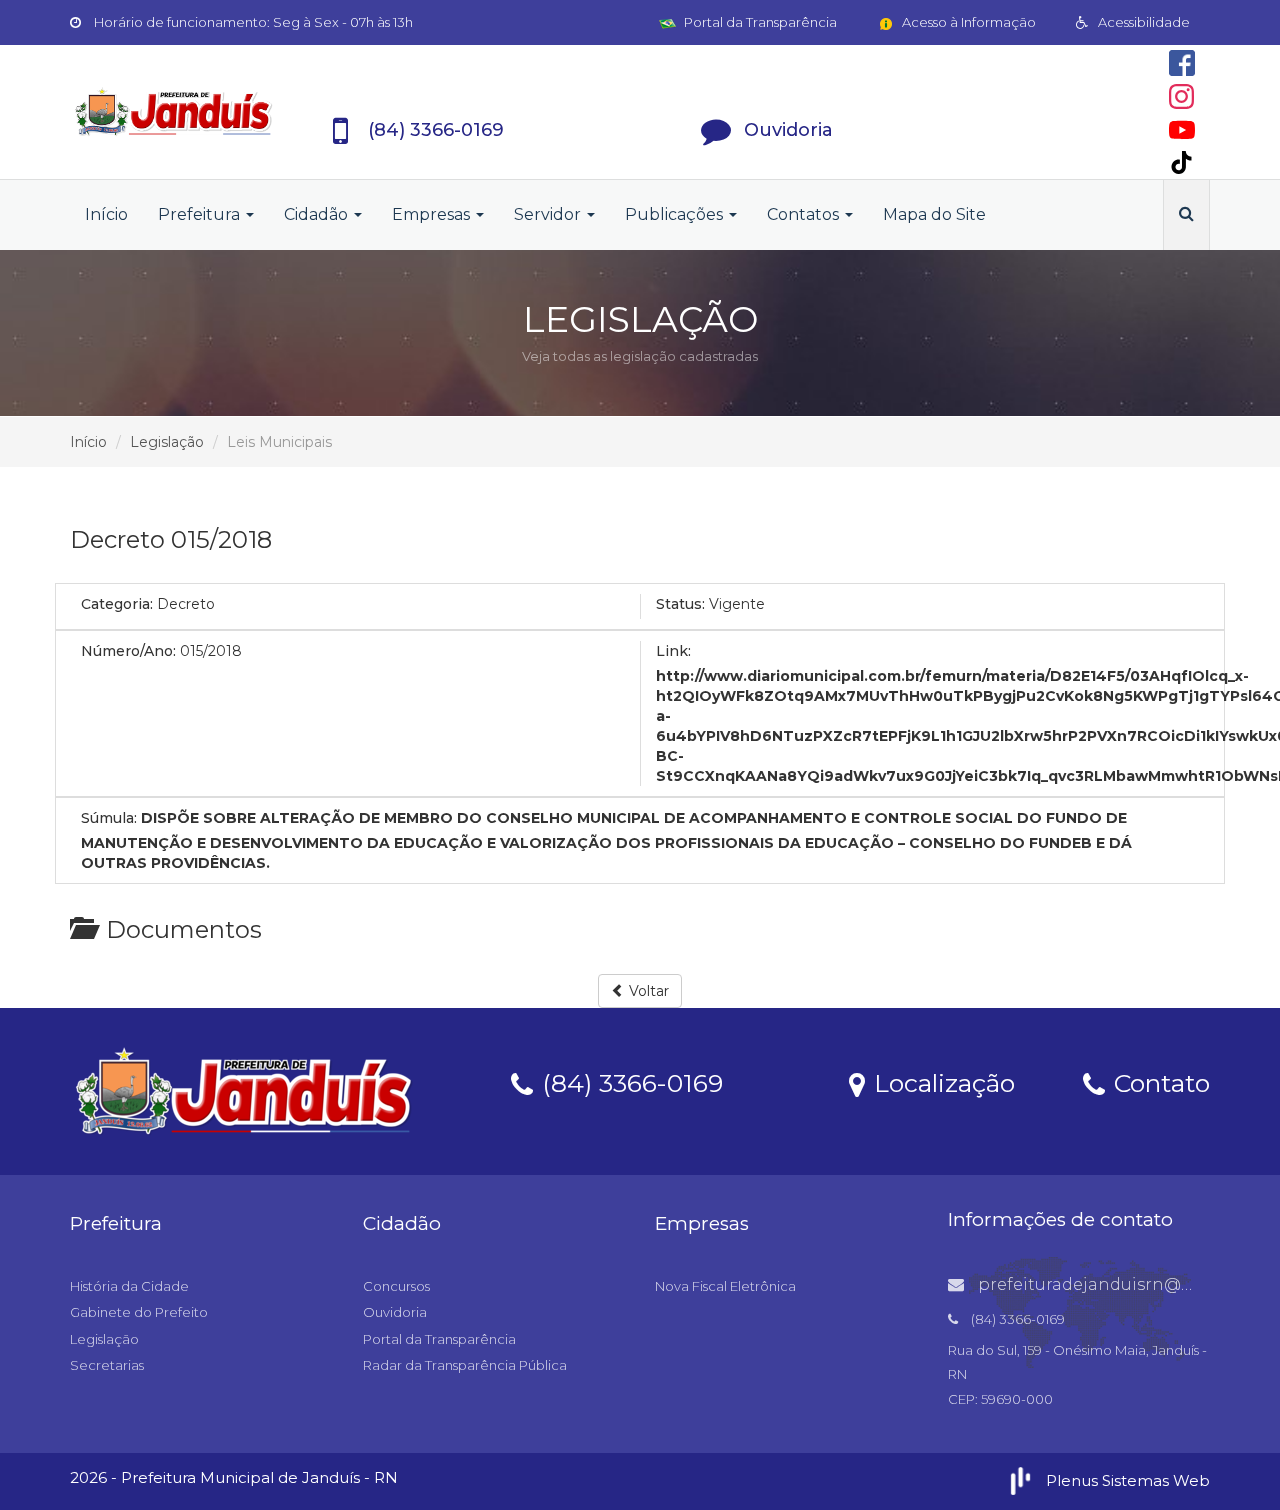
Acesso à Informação (967, 22)
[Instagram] (1181, 96)
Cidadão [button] (318, 214)
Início (106, 214)
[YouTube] (1182, 130)
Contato (1158, 1082)
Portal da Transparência (759, 22)
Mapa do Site (934, 214)
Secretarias (107, 1365)
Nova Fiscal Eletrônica (725, 1286)
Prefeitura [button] (201, 214)
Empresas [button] (433, 214)
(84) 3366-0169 (629, 1082)
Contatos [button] (805, 214)
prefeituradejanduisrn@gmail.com (1122, 1284)
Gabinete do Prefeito (139, 1312)
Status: (680, 604)
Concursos (396, 1286)
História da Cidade (129, 1286)
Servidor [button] (549, 214)
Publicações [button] (676, 214)
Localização (941, 1082)
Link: (673, 651)
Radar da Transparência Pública (465, 1365)
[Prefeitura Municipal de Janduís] (174, 112)
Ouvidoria (395, 1312)
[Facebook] (1182, 63)
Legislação (167, 442)
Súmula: (109, 818)
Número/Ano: (128, 651)
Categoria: (117, 604)
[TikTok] (1181, 162)
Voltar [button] (647, 991)
